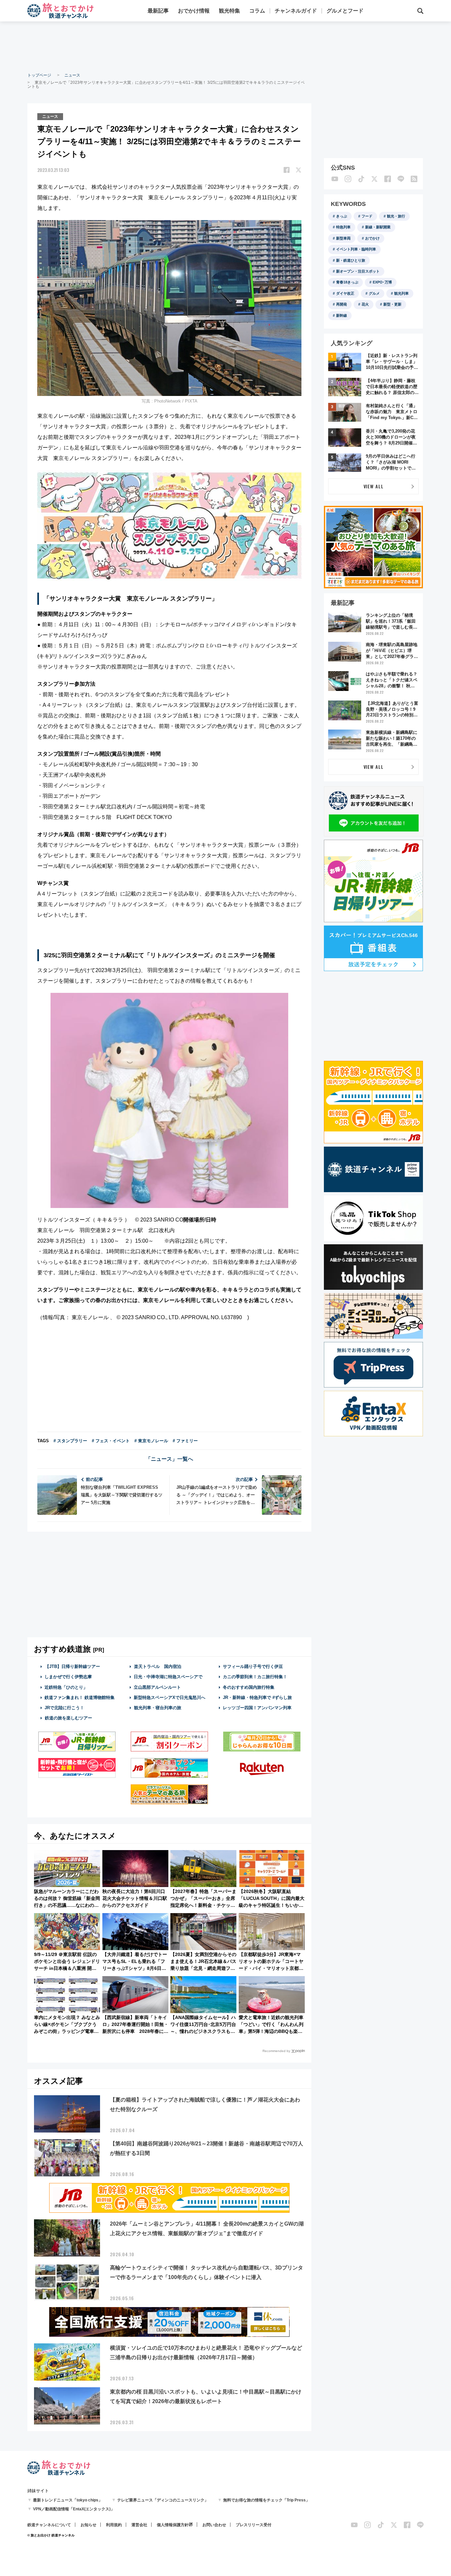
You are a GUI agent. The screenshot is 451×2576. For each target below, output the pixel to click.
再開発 (342, 304)
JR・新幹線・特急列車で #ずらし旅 (257, 1697)
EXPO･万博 (382, 282)
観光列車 (401, 293)
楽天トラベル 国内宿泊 (158, 1666)
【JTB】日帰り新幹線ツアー (72, 1666)
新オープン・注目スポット (358, 271)
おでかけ (372, 238)
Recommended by (276, 2051)
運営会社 (139, 2525)
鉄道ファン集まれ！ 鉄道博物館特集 (80, 1697)
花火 (365, 304)
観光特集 (229, 11)
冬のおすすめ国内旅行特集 (249, 1687)
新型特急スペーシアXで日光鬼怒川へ (170, 1697)
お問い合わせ (214, 2525)
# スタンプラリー (70, 1441)
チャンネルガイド (296, 11)
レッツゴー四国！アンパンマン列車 (257, 1708)
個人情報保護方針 (173, 2525)
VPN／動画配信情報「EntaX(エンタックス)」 (74, 2509)
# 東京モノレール (151, 1441)
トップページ (39, 75)
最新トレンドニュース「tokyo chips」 (68, 2500)
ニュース (72, 75)
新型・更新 (392, 304)
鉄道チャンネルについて (49, 2525)
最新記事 (158, 11)
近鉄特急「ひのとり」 (66, 1687)
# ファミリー (185, 1441)
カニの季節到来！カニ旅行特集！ (255, 1677)
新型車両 (343, 238)
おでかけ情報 (194, 11)
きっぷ (342, 216)
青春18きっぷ (347, 282)
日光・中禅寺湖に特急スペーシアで (168, 1677)
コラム (257, 11)
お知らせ (88, 2525)
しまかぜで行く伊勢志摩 (68, 1677)
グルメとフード (345, 11)
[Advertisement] (225, 46)
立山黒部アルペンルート (157, 1687)
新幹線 (342, 315)
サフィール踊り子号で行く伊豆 (253, 1666)
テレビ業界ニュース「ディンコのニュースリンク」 (163, 2500)
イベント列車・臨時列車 (356, 249)
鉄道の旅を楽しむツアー (69, 1718)
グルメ (374, 293)
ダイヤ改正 (345, 293)
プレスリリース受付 (254, 2525)
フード (367, 216)
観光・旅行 (396, 216)
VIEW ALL (374, 486)
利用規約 (114, 2525)
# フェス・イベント (111, 1441)
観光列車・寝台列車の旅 (158, 1708)
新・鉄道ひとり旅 (351, 260)
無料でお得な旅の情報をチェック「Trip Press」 (266, 2500)
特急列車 (343, 227)
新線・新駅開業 (378, 227)
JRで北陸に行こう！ (64, 1708)
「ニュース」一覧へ (169, 1459)
